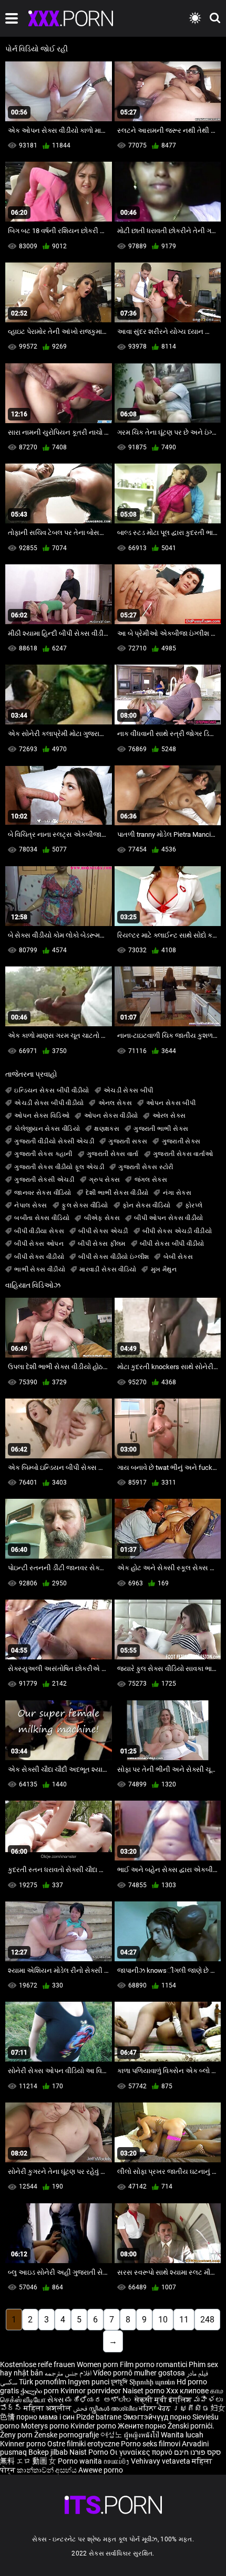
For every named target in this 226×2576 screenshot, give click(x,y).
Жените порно (143, 2426)
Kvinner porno (24, 2444)
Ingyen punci (89, 2382)
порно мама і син (45, 2417)
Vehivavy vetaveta (161, 2461)
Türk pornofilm (43, 2382)
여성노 (112, 2435)
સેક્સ (55, 2400)
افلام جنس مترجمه (68, 2373)
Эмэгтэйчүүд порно (158, 2417)
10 (163, 2320)
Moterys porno (46, 2426)
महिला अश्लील (48, 2408)
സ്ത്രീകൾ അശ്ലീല (114, 2408)
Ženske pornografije (67, 2435)
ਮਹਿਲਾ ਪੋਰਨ (156, 2408)
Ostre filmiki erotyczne (83, 2444)
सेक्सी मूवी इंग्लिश (163, 2400)
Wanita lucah (182, 2435)
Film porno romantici (153, 2364)
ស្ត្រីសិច (192, 2408)
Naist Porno (90, 2452)
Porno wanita (81, 2461)
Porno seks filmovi (151, 2444)
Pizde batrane (99, 2417)
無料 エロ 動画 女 (28, 2461)
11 (184, 2320)
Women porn (98, 2364)
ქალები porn (40, 2391)
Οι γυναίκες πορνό (142, 2452)
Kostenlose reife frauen (38, 2364)
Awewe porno (101, 2470)
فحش (81, 2408)
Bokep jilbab (48, 2452)
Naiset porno (144, 2391)
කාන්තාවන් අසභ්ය (48, 2470)
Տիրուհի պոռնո (153, 2382)
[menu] (12, 18)
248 (207, 2320)
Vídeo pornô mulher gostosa (139, 2373)
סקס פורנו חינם (197, 2452)
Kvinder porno (94, 2426)
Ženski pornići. (191, 2426)
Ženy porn (17, 2435)
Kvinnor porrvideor (91, 2391)
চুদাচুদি (119, 2382)
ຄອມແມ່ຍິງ (117, 2461)
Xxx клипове (187, 2391)
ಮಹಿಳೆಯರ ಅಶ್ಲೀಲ (100, 2400)
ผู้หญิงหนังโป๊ (142, 2435)
